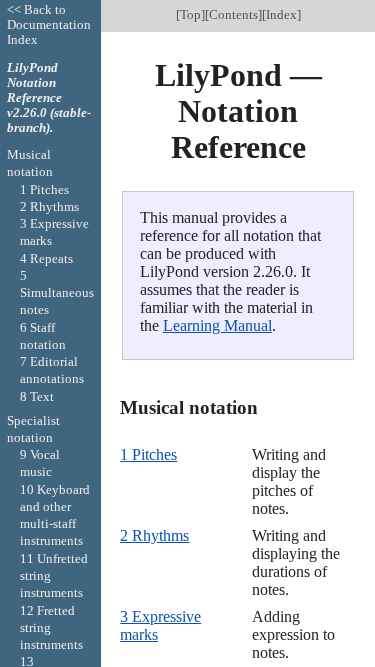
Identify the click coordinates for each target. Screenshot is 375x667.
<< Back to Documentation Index (49, 24)
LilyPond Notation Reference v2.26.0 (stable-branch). (49, 97)
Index (281, 14)
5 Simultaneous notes (57, 293)
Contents (233, 14)
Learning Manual (217, 325)
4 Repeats (46, 258)
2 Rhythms (154, 535)
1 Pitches (148, 454)
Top (190, 14)
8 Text (37, 396)
